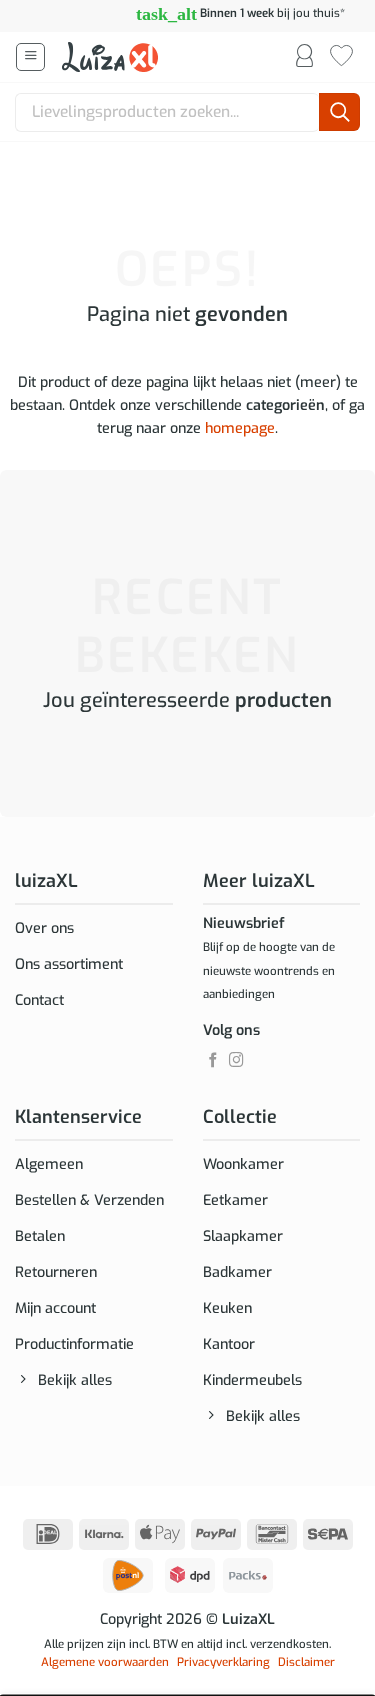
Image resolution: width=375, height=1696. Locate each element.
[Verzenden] (339, 112)
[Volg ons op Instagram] (236, 1061)
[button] (30, 57)
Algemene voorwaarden (105, 1662)
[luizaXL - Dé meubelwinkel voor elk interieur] (112, 57)
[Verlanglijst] (341, 57)
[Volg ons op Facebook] (213, 1061)
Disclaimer (306, 1662)
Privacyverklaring (223, 1662)
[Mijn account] (304, 57)
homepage (240, 428)
